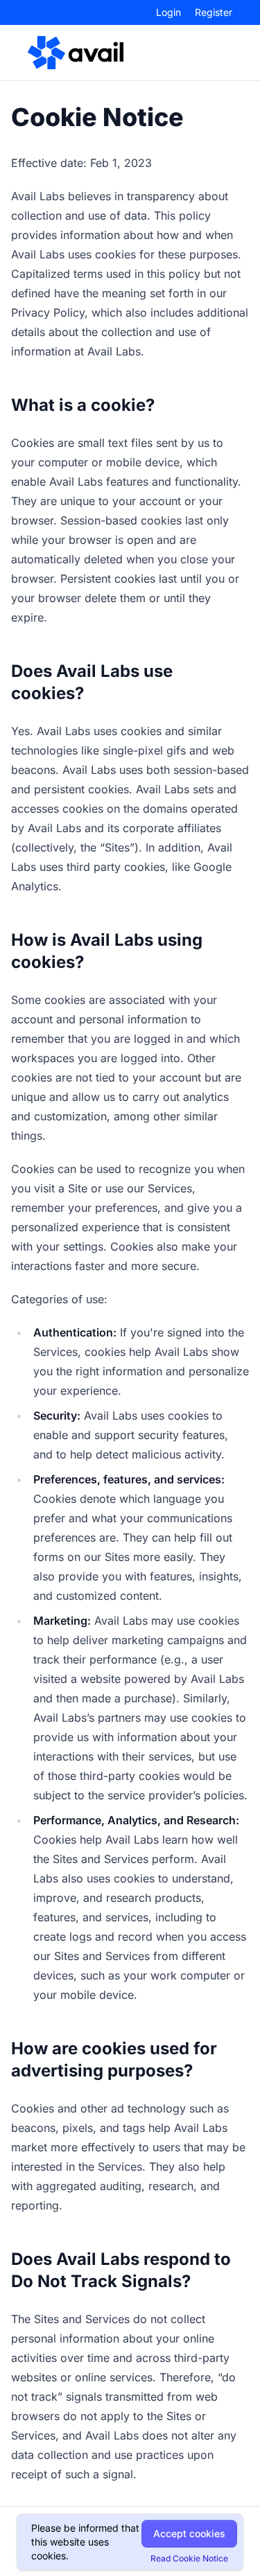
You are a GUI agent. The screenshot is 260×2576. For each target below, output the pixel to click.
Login (168, 12)
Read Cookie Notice (189, 2558)
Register (214, 12)
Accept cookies (189, 2533)
